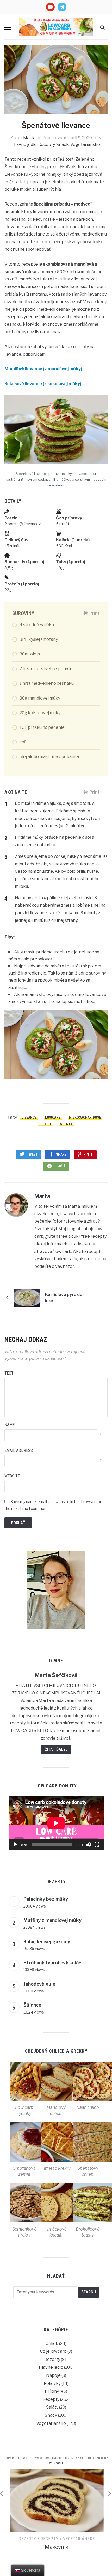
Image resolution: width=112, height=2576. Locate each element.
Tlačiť (60, 1166)
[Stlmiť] (89, 1845)
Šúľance (32, 2005)
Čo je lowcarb (53, 2351)
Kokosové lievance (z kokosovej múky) (43, 384)
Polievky (52, 2383)
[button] (8, 28)
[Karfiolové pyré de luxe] (27, 1298)
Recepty (46, 145)
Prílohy (52, 2391)
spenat (66, 1124)
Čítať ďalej (56, 1749)
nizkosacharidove (85, 1117)
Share (61, 1154)
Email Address (19, 1450)
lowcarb (53, 1117)
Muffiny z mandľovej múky (52, 1920)
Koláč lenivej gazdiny (47, 1942)
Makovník (56, 2547)
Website (12, 1476)
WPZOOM (56, 2463)
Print (95, 613)
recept (46, 1124)
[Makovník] (56, 2500)
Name (10, 1425)
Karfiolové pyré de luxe (64, 1298)
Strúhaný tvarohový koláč (52, 1963)
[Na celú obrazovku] (97, 1845)
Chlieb (52, 2343)
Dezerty (52, 2359)
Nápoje (53, 2375)
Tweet (32, 1154)
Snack (63, 145)
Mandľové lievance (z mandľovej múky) (43, 369)
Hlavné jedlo (24, 145)
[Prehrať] (15, 1845)
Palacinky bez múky (46, 1899)
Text (9, 1373)
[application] (56, 1823)
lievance (29, 1117)
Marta (29, 138)
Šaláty (52, 2407)
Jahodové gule (39, 1984)
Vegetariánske (85, 145)
